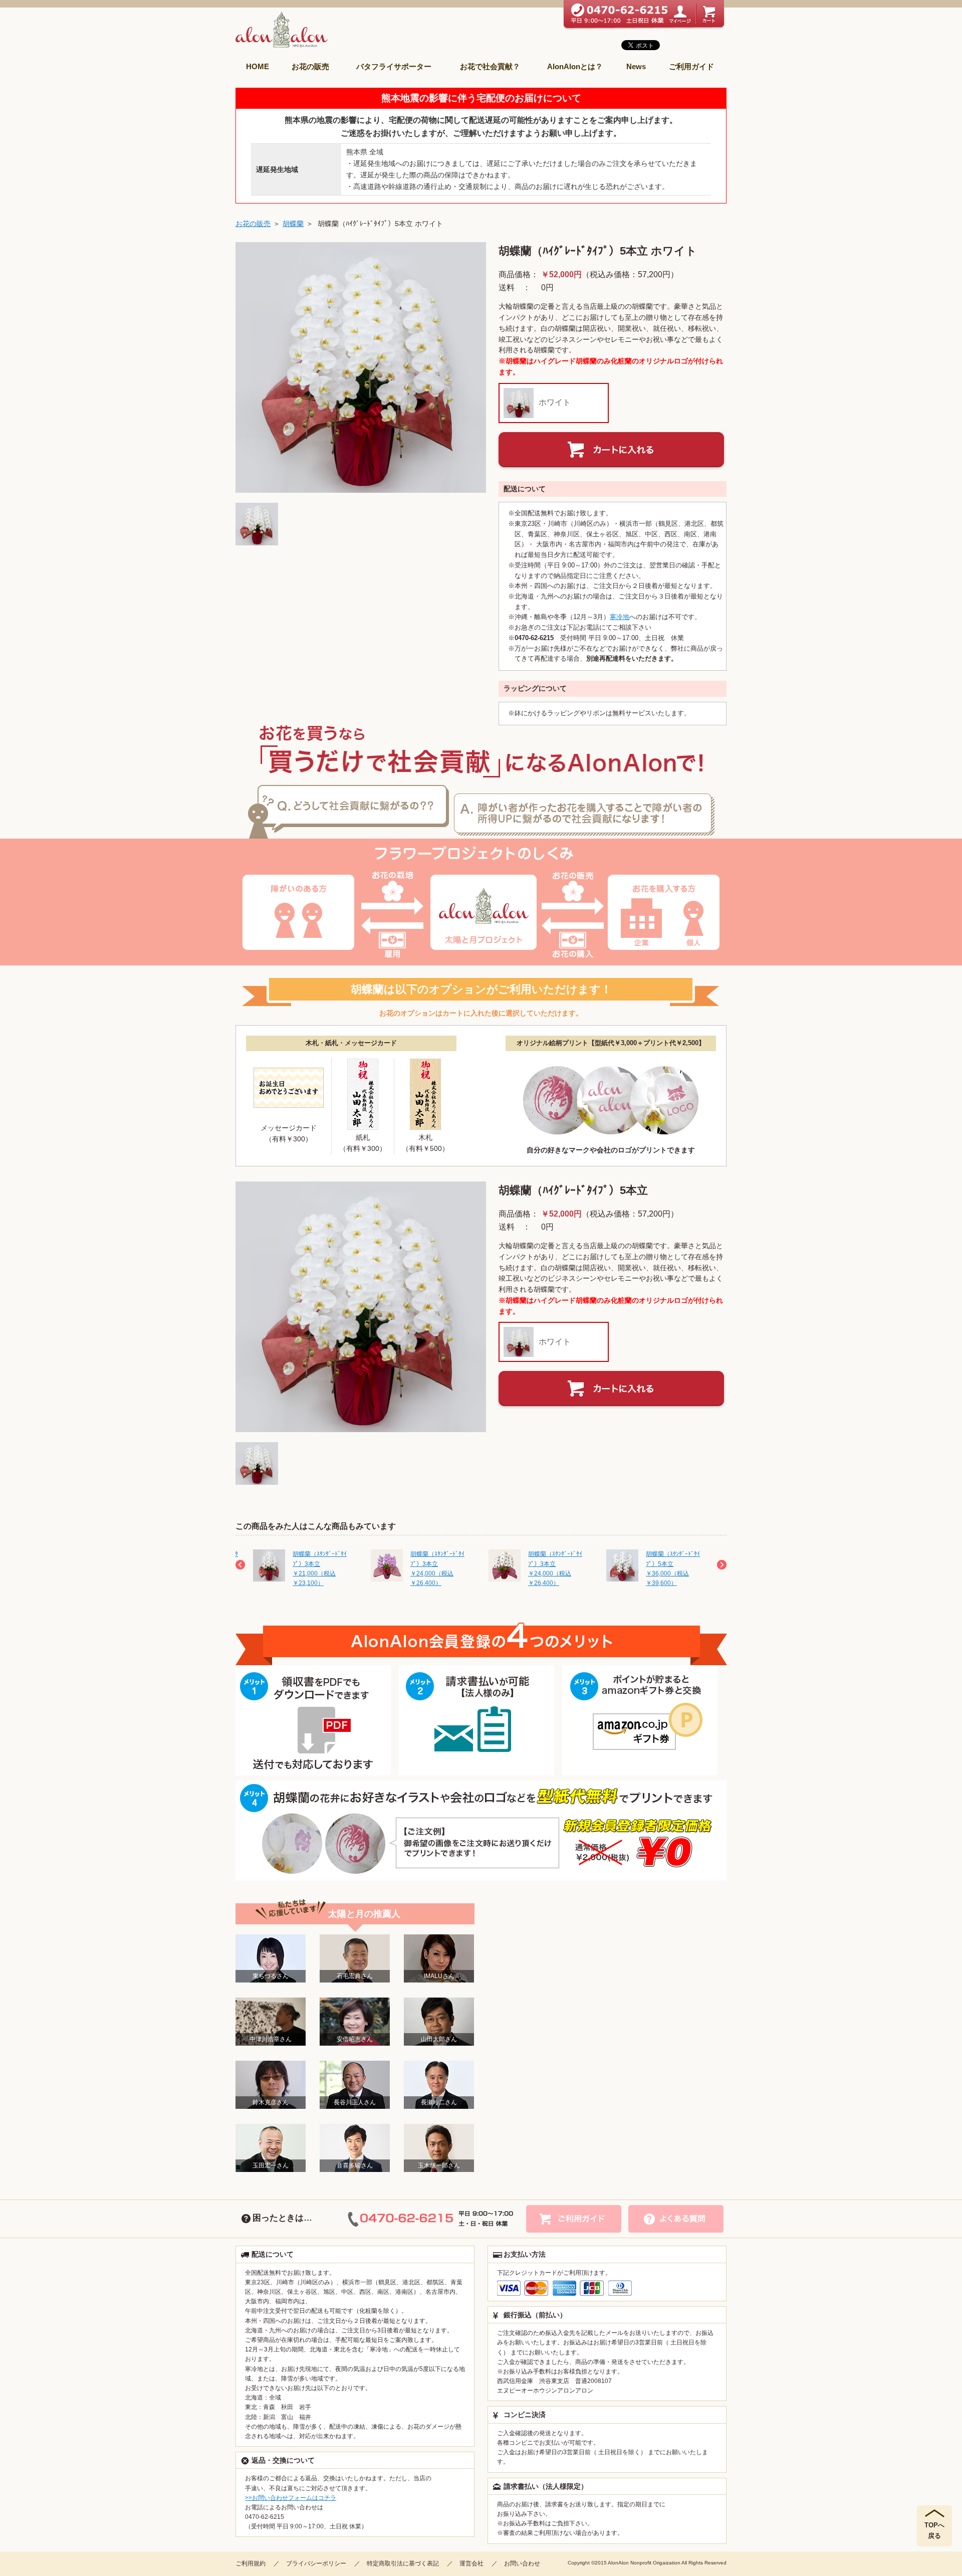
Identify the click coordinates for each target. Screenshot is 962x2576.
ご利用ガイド (691, 66)
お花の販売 (310, 66)
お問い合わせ (522, 2563)
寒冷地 (620, 617)
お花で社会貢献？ (490, 66)
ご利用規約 (251, 2563)
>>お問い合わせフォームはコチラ (291, 2498)
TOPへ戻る (934, 2530)
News (636, 66)
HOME (258, 66)
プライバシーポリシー (316, 2563)
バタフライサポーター (394, 66)
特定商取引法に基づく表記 (403, 2563)
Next (722, 1565)
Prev (240, 1565)
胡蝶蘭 (293, 224)
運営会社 (471, 2563)
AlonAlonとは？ (575, 66)
